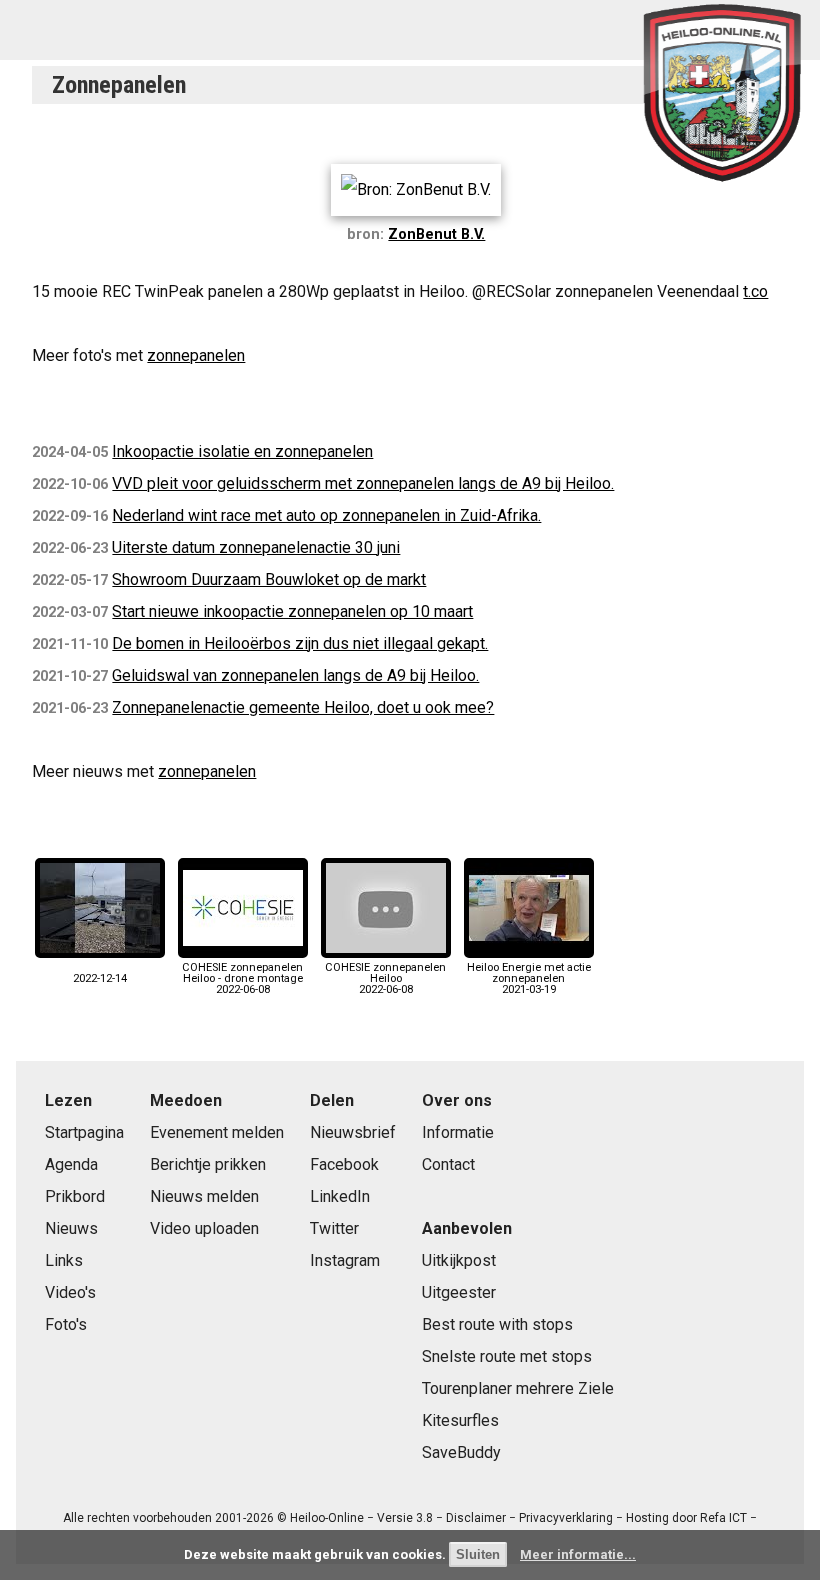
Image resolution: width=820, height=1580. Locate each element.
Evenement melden (217, 1132)
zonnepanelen (196, 355)
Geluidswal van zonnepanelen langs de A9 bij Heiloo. (295, 675)
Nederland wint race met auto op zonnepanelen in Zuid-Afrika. (326, 515)
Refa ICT (723, 1518)
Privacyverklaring (566, 1518)
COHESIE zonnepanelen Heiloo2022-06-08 (385, 978)
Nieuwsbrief (353, 1132)
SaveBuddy (461, 1452)
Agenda (71, 1164)
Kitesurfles (460, 1420)
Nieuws (71, 1228)
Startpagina (84, 1132)
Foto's (66, 1324)
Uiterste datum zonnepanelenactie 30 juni (256, 547)
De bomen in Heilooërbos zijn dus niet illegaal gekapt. (300, 643)
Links (64, 1260)
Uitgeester (459, 1292)
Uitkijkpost (459, 1260)
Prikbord (75, 1196)
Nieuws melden (204, 1196)
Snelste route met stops (507, 1356)
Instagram (345, 1260)
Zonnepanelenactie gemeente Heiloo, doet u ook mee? (303, 707)
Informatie (458, 1132)
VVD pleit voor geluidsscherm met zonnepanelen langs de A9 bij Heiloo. (363, 483)
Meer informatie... (578, 1554)
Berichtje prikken (208, 1164)
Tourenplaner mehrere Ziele (518, 1388)
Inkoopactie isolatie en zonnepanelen (242, 451)
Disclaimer (476, 1518)
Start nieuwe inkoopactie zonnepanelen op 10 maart (292, 611)
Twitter (334, 1228)
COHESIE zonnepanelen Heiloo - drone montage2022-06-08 (242, 978)
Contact (448, 1164)
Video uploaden (204, 1228)
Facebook (344, 1164)
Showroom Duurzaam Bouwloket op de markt (269, 579)
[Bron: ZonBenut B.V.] (416, 189)
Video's (70, 1292)
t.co (755, 291)
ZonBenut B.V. (436, 234)
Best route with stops (497, 1324)
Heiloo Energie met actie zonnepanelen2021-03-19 (529, 978)
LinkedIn (340, 1196)
